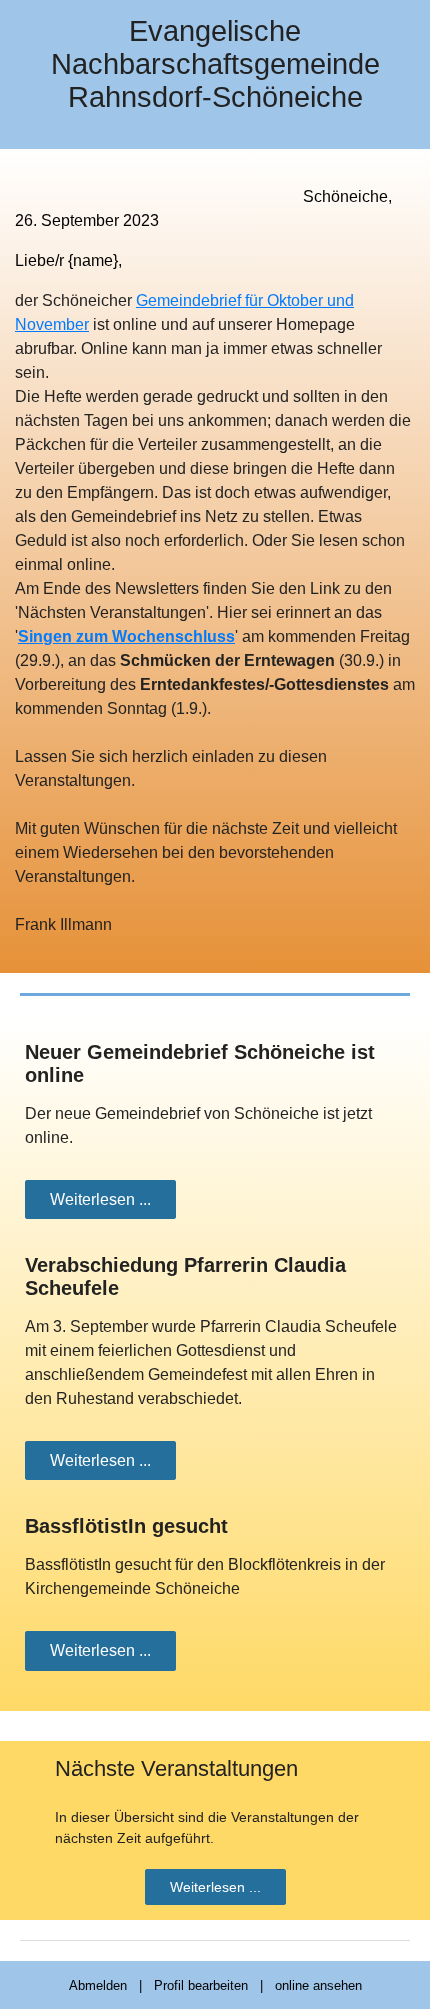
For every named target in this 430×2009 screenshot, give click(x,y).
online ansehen (318, 1985)
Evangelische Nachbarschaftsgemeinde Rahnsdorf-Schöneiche (215, 64)
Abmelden (98, 1985)
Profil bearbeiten (201, 1985)
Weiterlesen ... (100, 1199)
